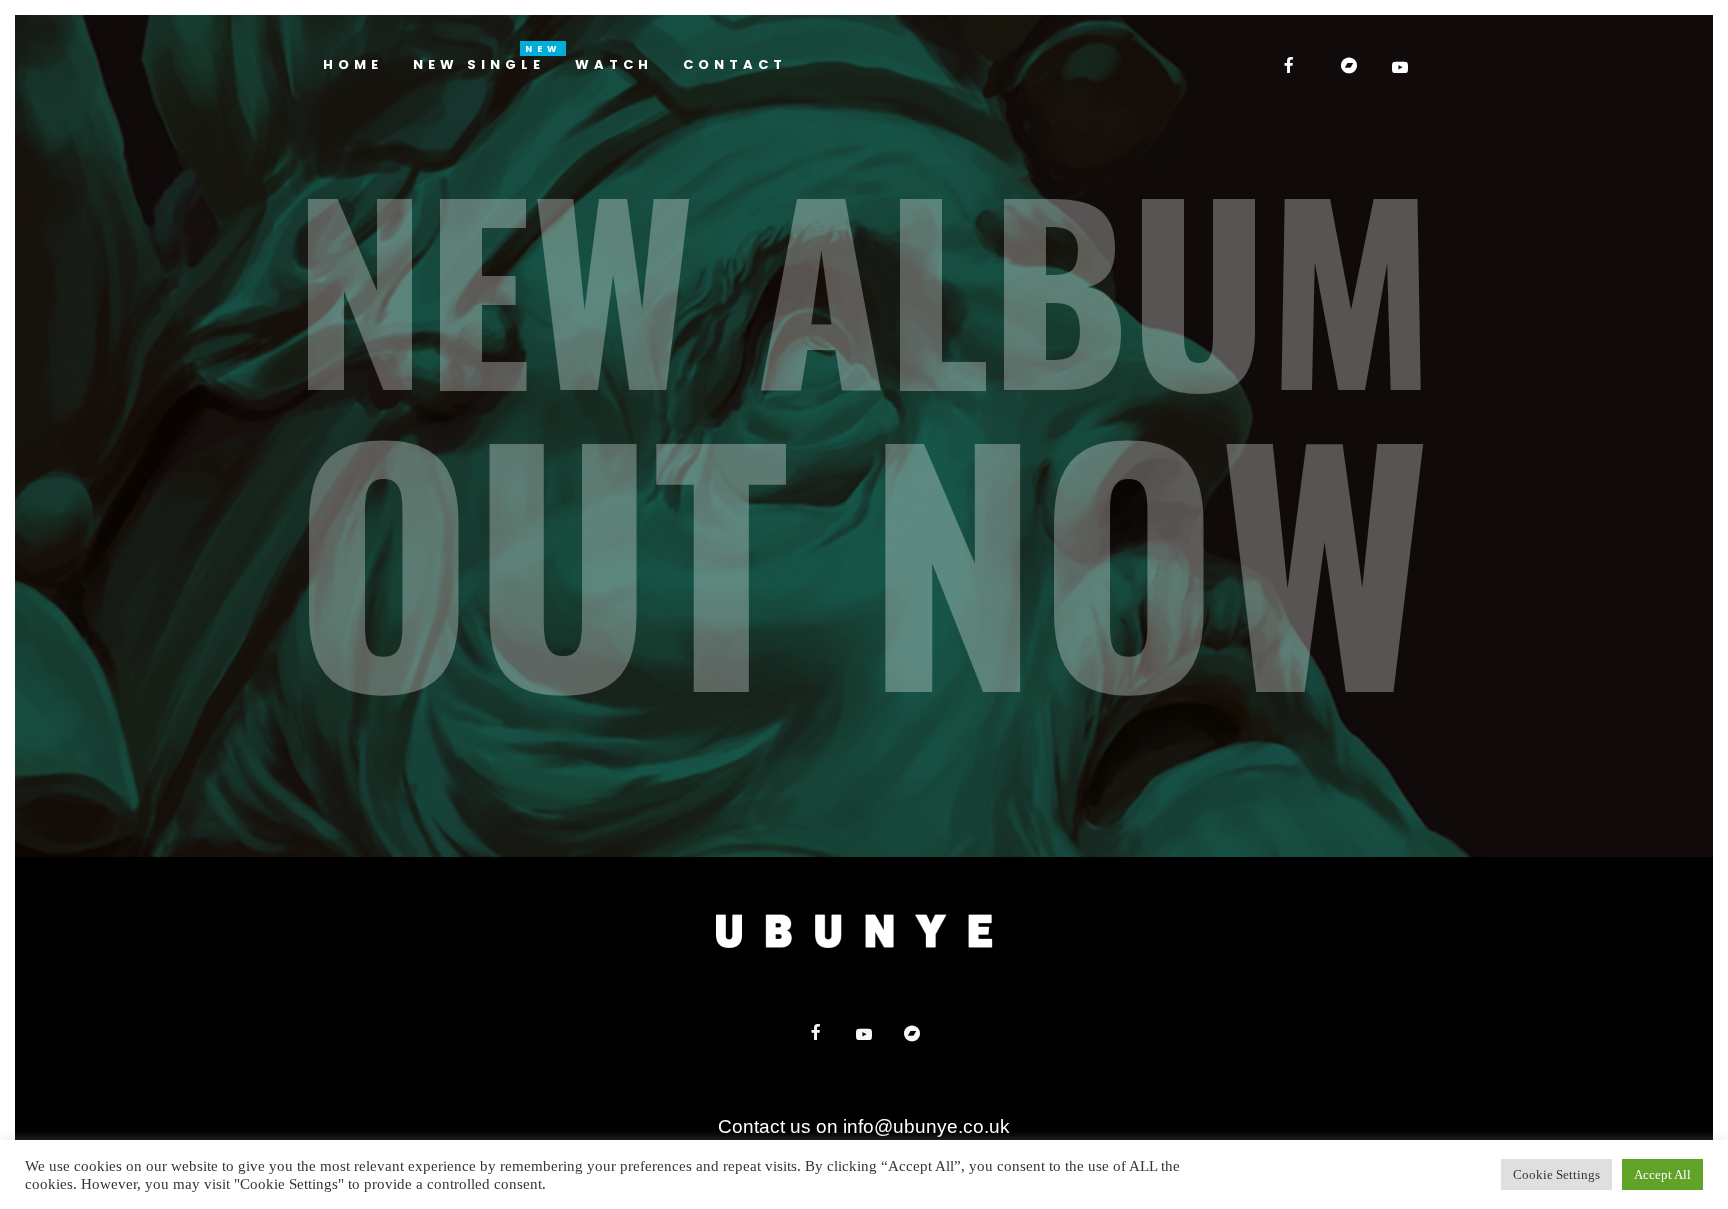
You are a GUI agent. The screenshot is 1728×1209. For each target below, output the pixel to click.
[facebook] (1291, 65)
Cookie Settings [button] (1556, 1174)
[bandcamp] (1351, 65)
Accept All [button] (1662, 1174)
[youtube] (1402, 67)
